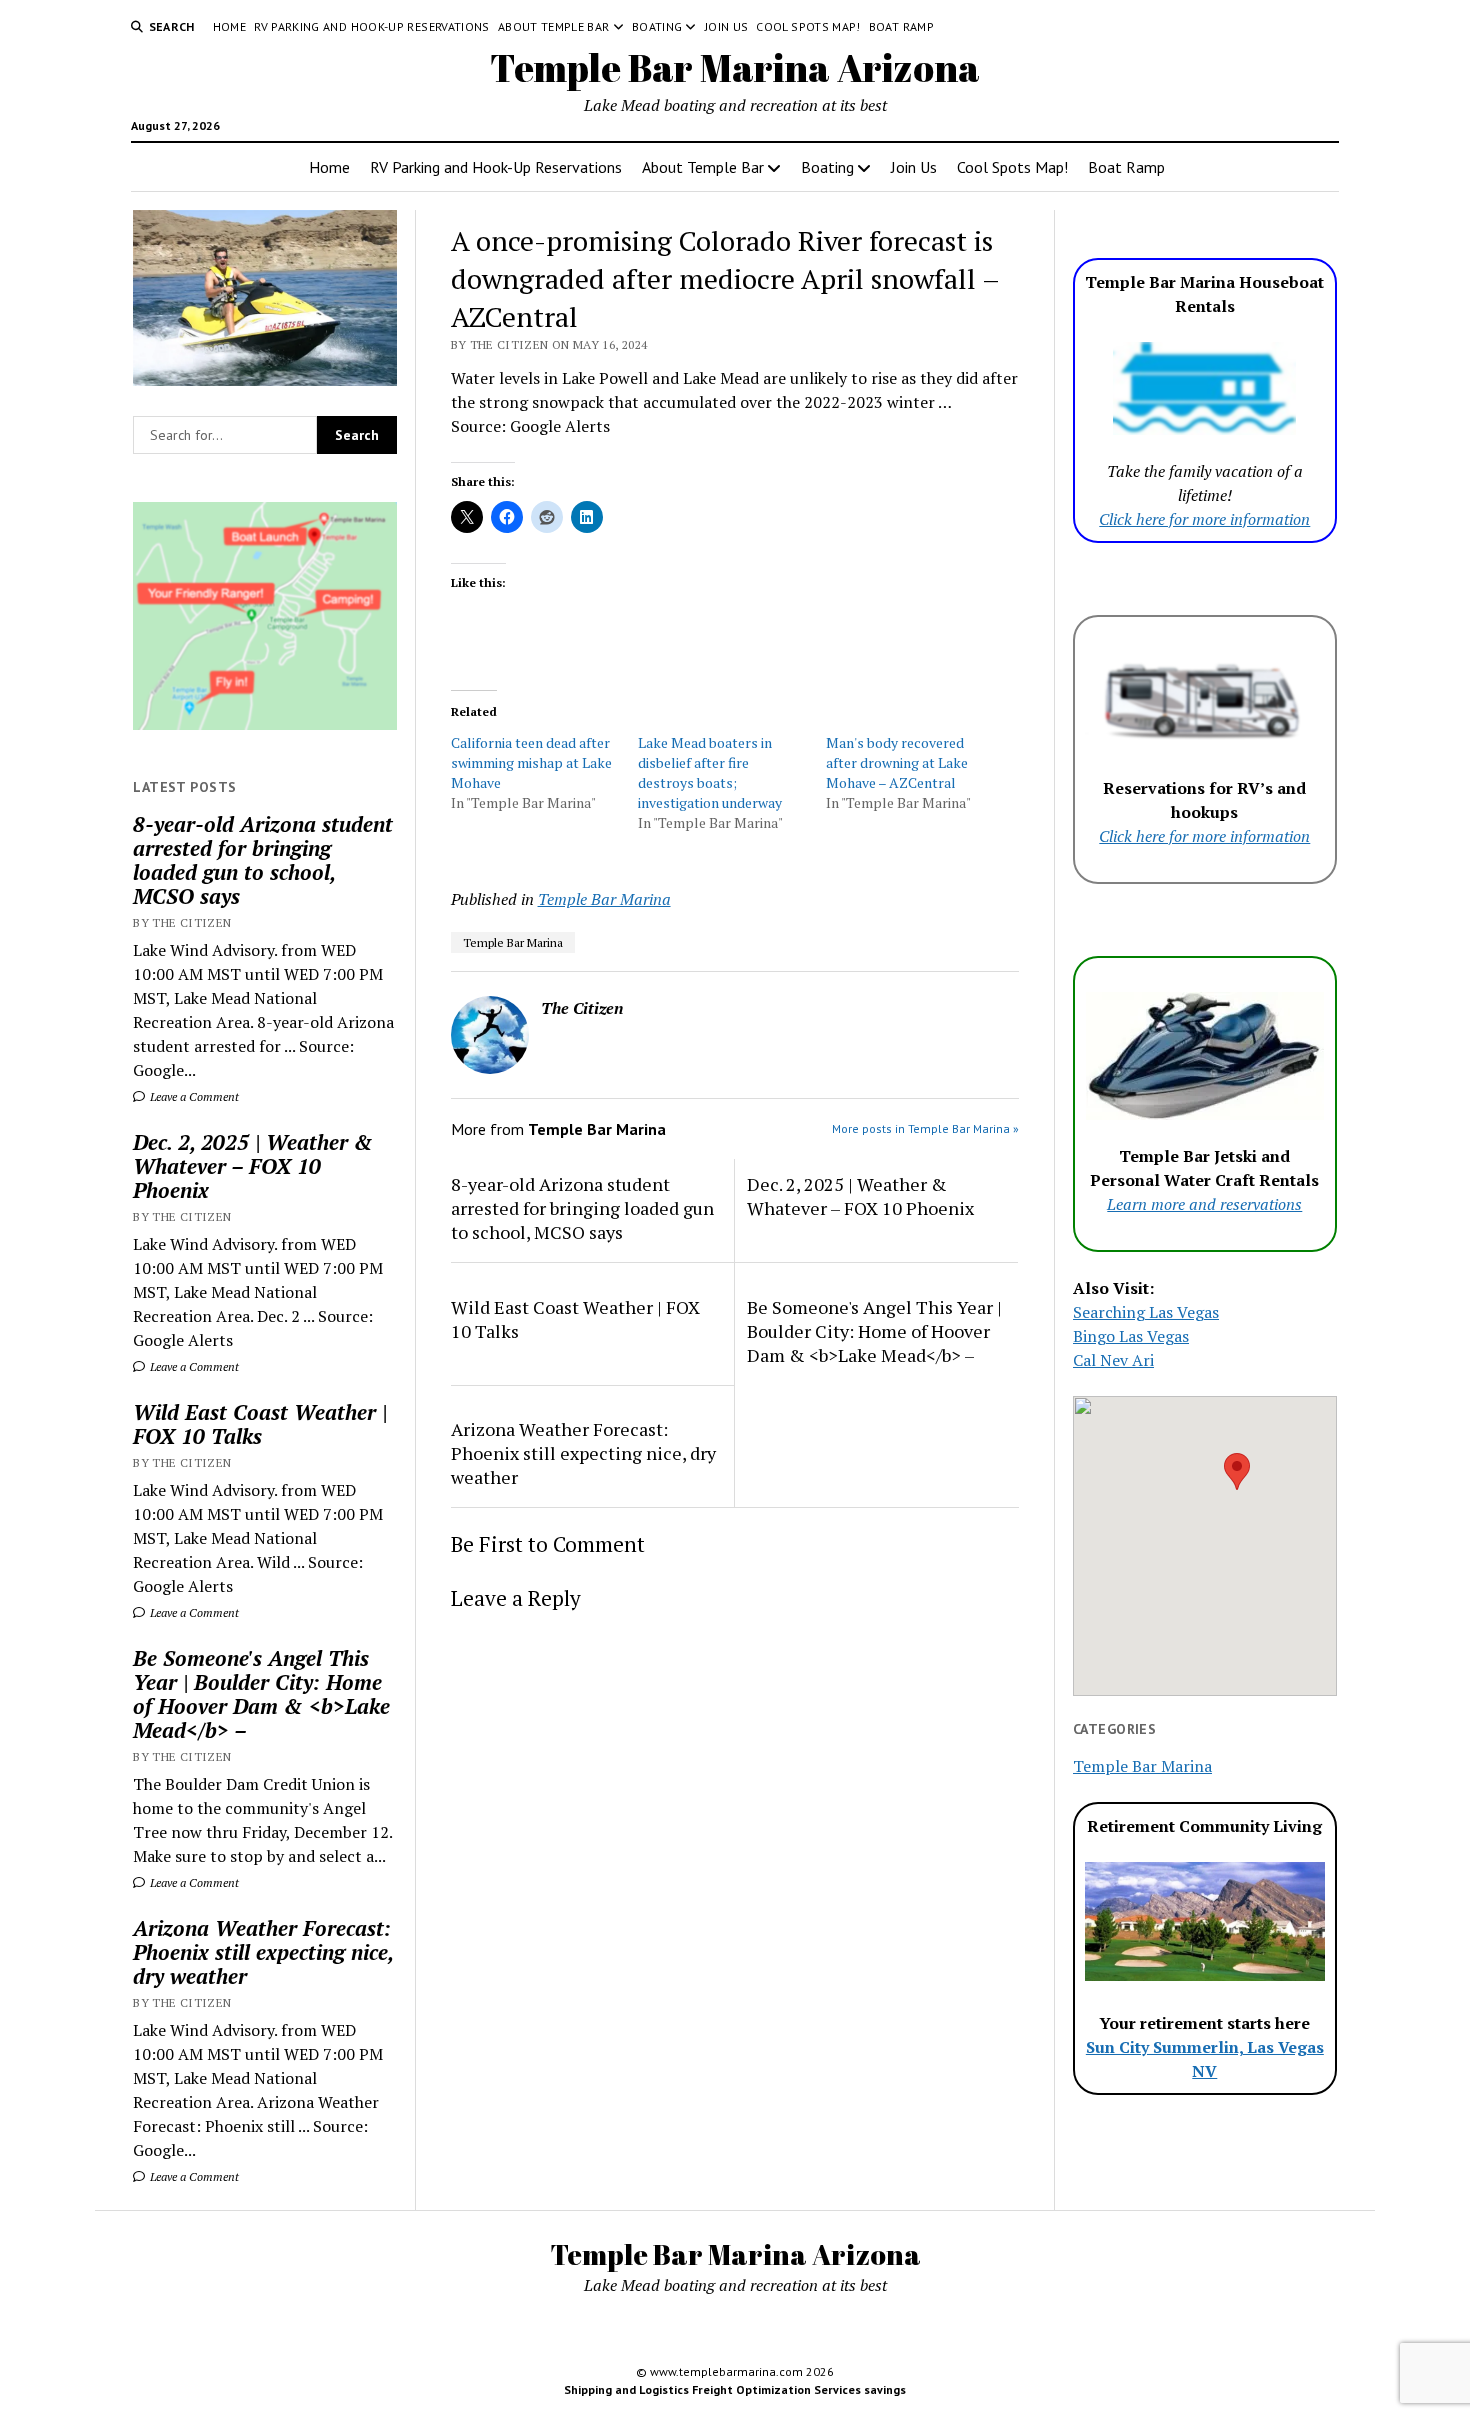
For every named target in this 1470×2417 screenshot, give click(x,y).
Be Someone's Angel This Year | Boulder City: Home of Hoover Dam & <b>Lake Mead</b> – (261, 1694)
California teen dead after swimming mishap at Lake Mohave (531, 762)
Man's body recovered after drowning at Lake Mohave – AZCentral (897, 762)
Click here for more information (1204, 519)
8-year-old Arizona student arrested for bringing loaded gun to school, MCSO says (263, 860)
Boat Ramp (901, 26)
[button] (1237, 1471)
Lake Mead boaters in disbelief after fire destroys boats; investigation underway (710, 772)
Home (229, 26)
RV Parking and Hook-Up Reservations (372, 26)
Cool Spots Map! (808, 26)
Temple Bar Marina (604, 899)
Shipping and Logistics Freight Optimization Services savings (735, 2389)
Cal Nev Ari (1113, 1360)
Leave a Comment (193, 1096)
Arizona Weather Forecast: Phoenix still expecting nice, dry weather (263, 1952)
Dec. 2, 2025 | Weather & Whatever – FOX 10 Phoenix (253, 1166)
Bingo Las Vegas (1131, 1336)
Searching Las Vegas (1146, 1312)
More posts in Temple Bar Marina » (925, 1128)
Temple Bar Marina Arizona (735, 67)
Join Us (727, 26)
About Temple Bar (554, 26)
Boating (657, 26)
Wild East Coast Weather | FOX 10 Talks (260, 1424)
